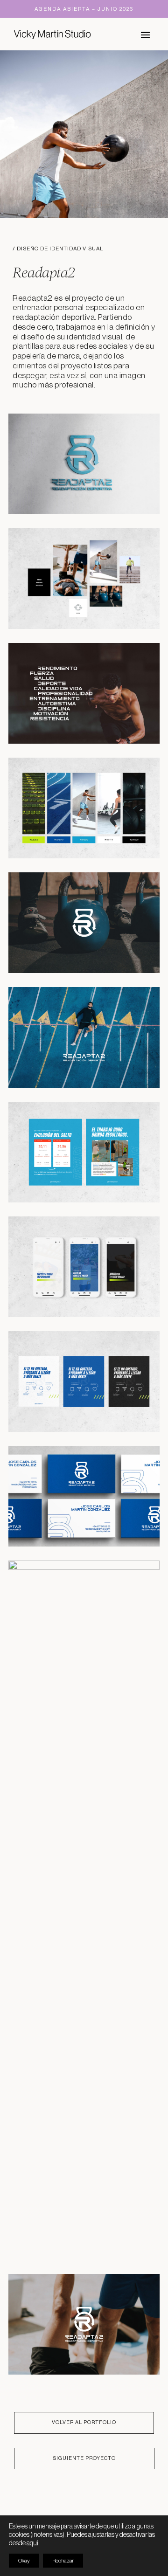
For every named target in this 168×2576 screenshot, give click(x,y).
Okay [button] (24, 2561)
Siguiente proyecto (84, 2458)
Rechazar (63, 2561)
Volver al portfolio (84, 2422)
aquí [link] (32, 2543)
